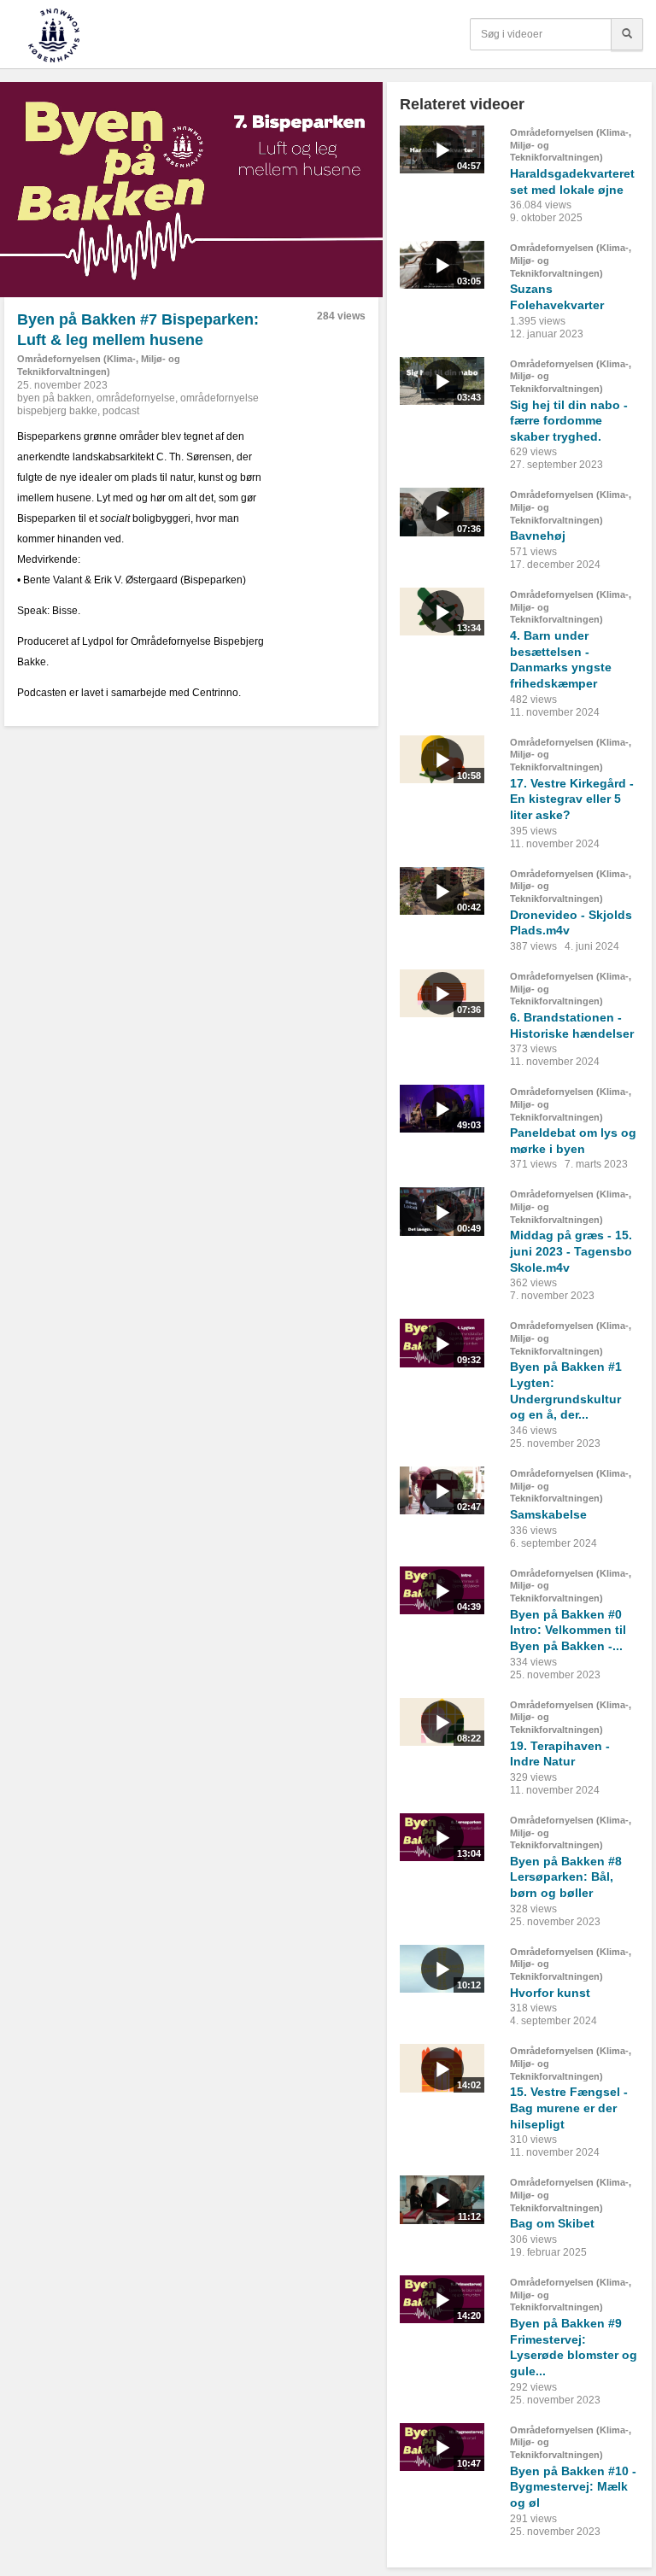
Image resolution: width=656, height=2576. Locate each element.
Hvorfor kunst (550, 1993)
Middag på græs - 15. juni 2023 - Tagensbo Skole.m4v (571, 1251)
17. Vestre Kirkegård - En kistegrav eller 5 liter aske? (572, 799)
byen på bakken (54, 398)
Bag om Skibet (552, 2223)
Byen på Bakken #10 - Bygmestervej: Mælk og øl (573, 2487)
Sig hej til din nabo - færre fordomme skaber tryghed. (569, 421)
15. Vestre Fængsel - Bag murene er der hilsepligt (569, 2108)
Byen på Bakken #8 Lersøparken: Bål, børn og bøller (566, 1877)
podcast (121, 411)
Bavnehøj (538, 536)
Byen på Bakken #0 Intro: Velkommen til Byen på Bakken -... (568, 1630)
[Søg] (627, 34)
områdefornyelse (136, 398)
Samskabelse (548, 1514)
